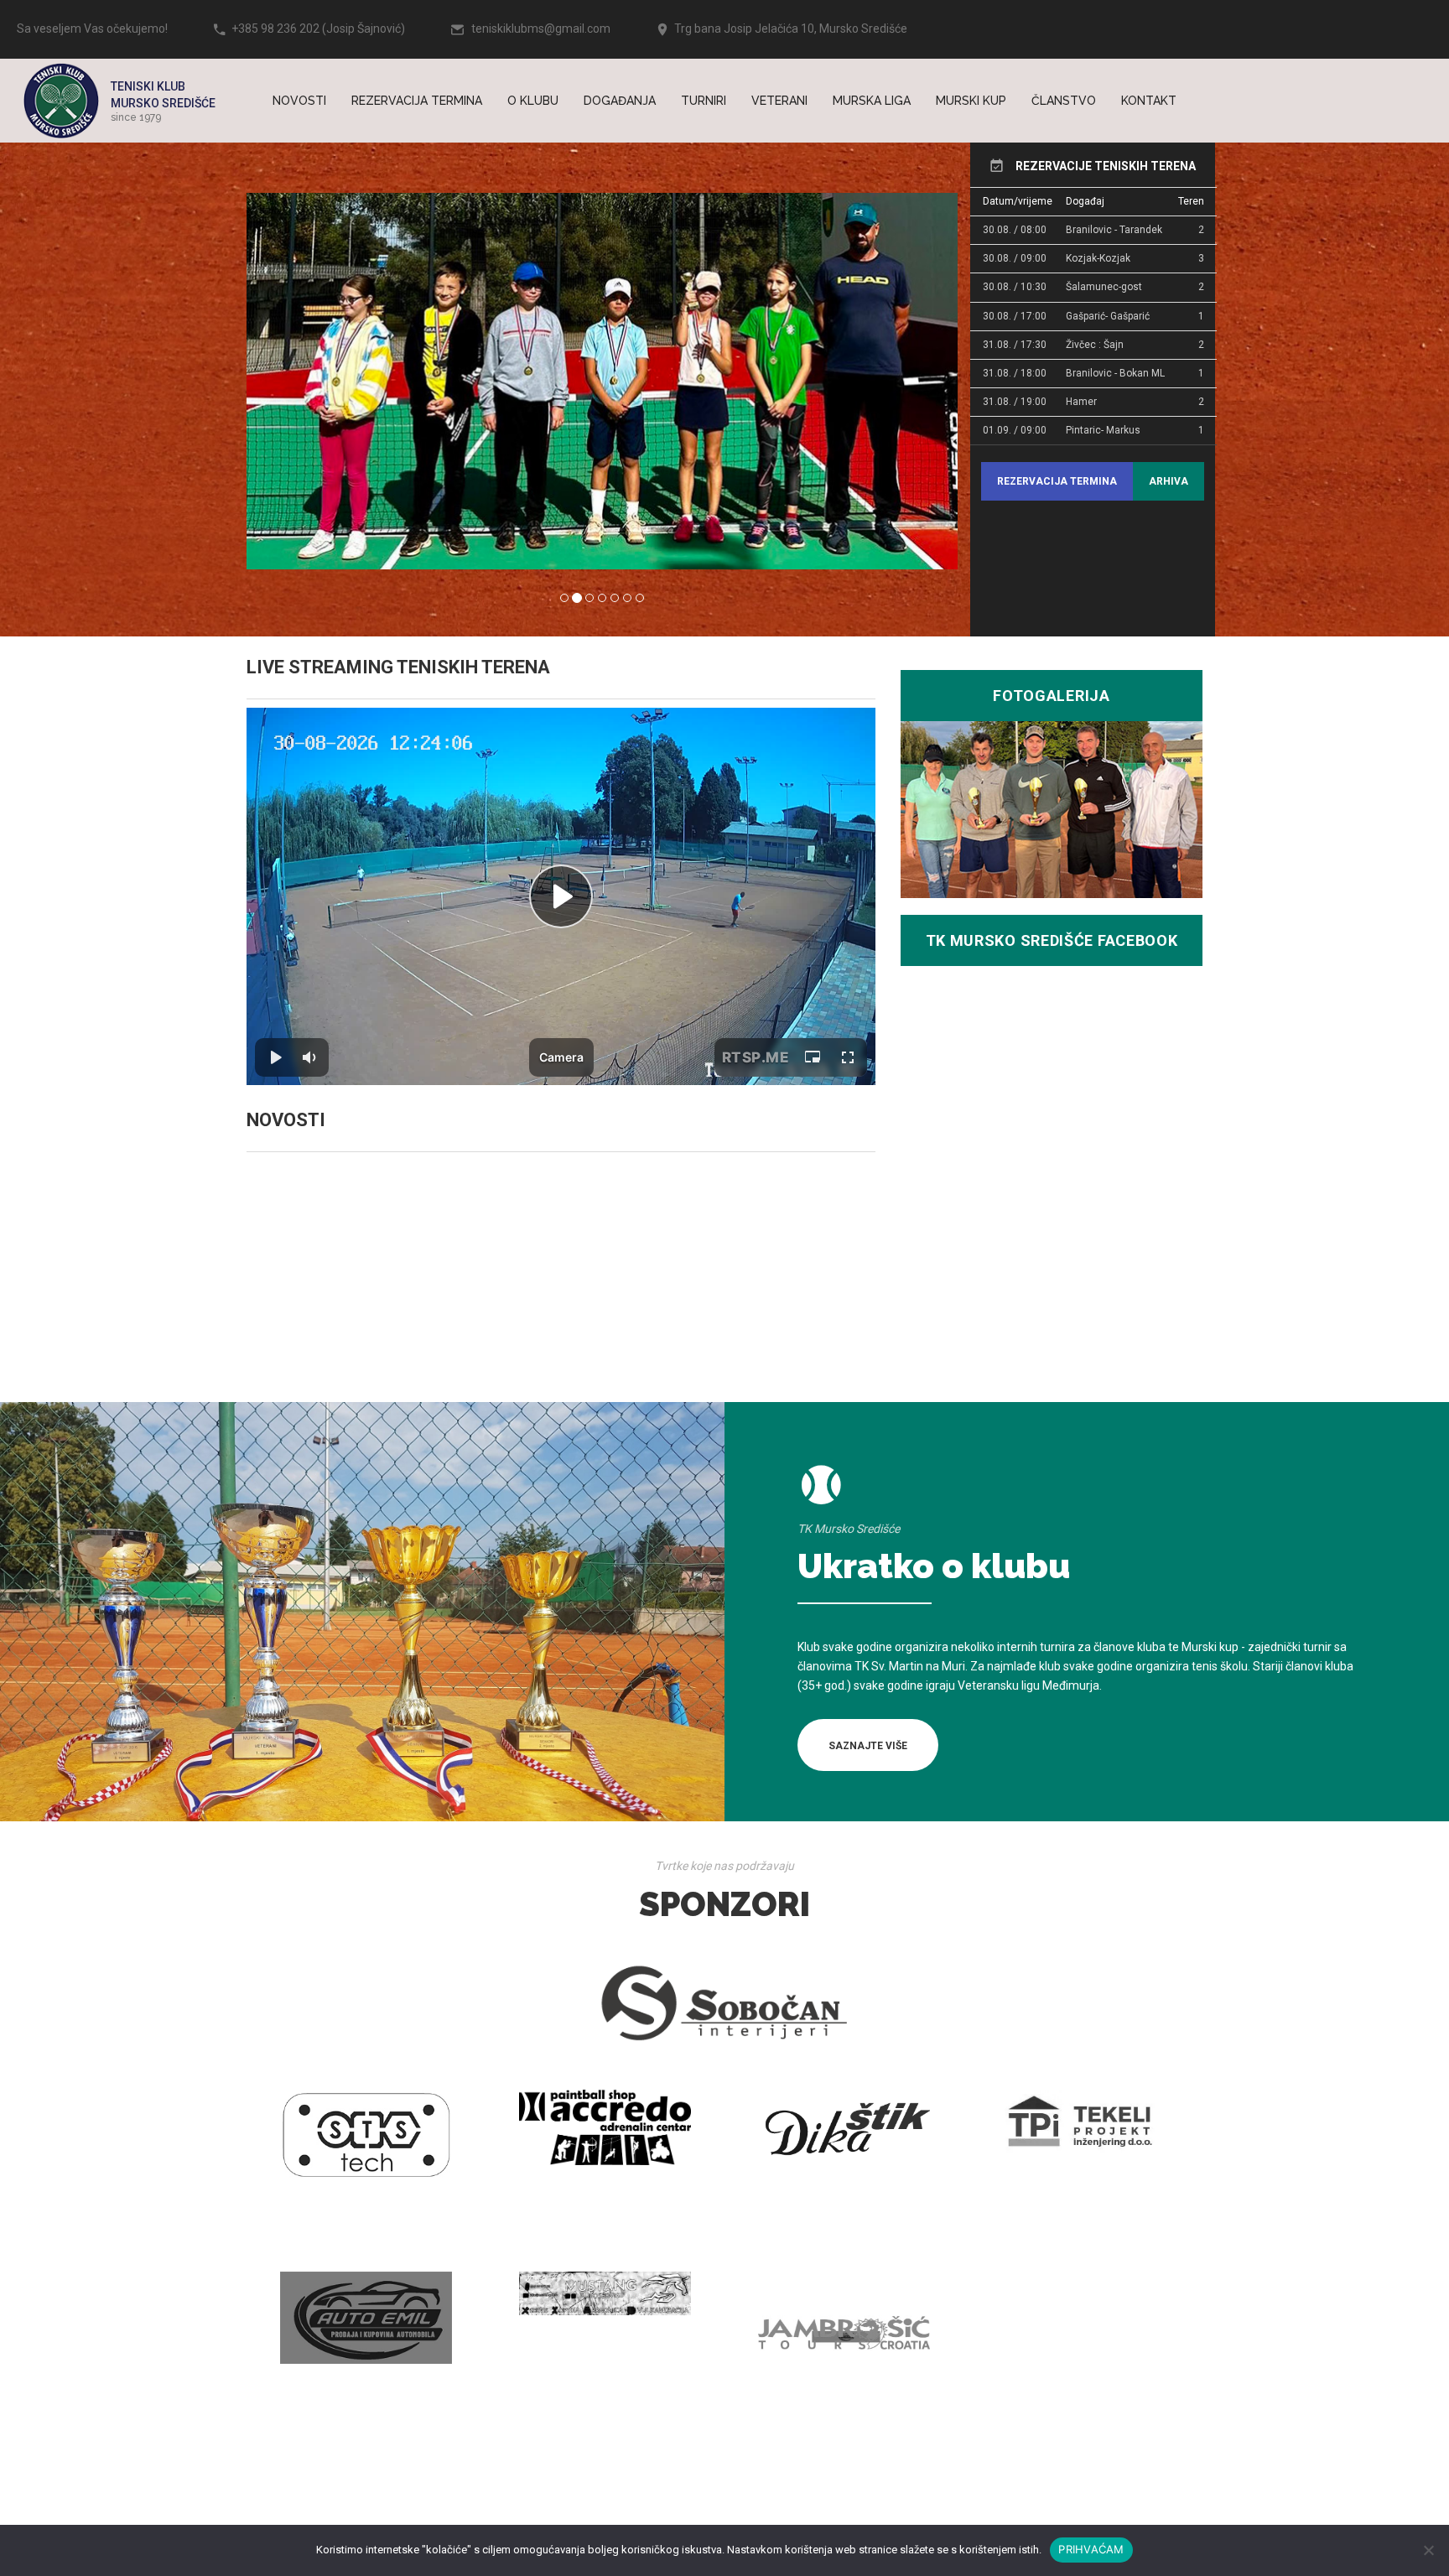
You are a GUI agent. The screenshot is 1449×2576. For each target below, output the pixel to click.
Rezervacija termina (417, 101)
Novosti (299, 101)
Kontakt (1149, 101)
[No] (1428, 2550)
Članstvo (1064, 101)
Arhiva (1169, 481)
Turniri (704, 101)
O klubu (533, 101)
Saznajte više (868, 1746)
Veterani (779, 101)
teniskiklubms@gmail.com (541, 29)
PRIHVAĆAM (1091, 2549)
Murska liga (872, 101)
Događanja (620, 101)
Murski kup (971, 101)
